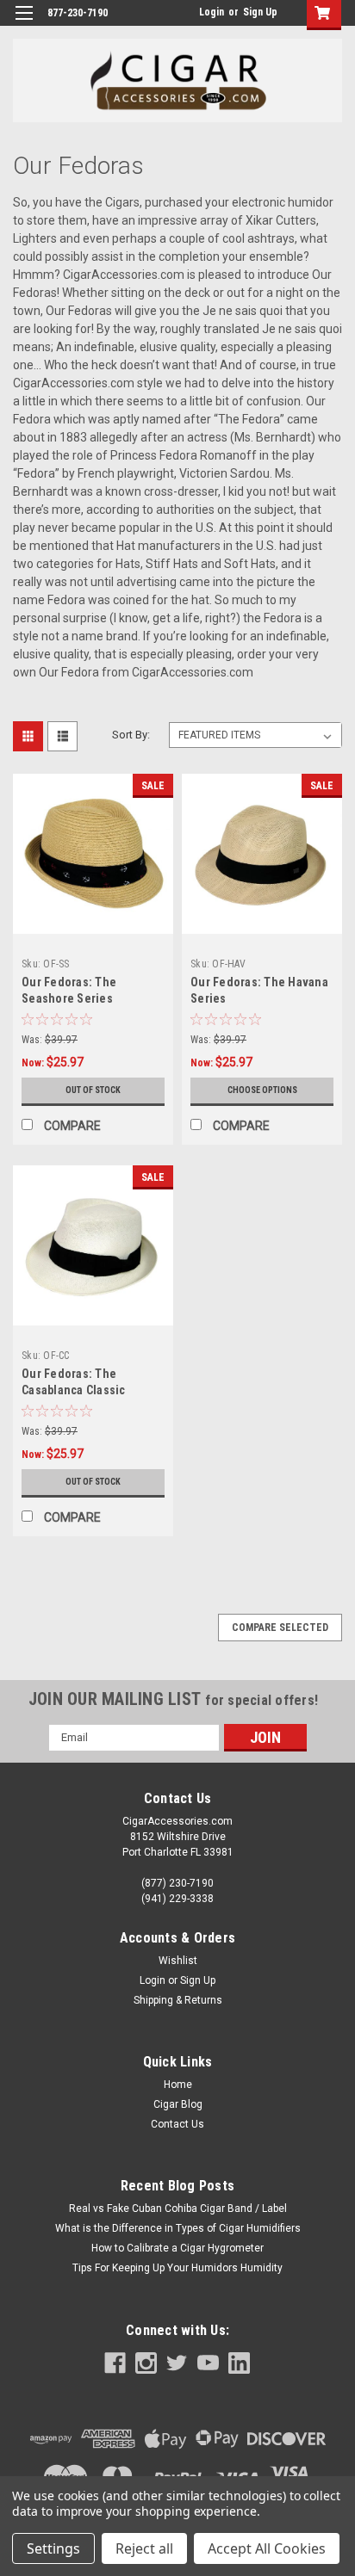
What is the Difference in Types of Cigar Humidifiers (178, 2228)
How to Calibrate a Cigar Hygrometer (177, 2248)
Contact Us (177, 2124)
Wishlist (178, 1961)
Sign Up (260, 12)
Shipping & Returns (178, 2000)
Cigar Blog (178, 2104)
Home (178, 2085)
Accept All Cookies (267, 2548)
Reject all (144, 2548)
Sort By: (131, 735)
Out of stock (93, 1090)
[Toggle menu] (24, 24)
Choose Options (262, 1090)
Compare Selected (280, 1628)
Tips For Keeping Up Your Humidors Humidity (177, 2268)
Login (212, 12)
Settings (53, 2548)
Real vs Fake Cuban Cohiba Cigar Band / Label (178, 2208)
